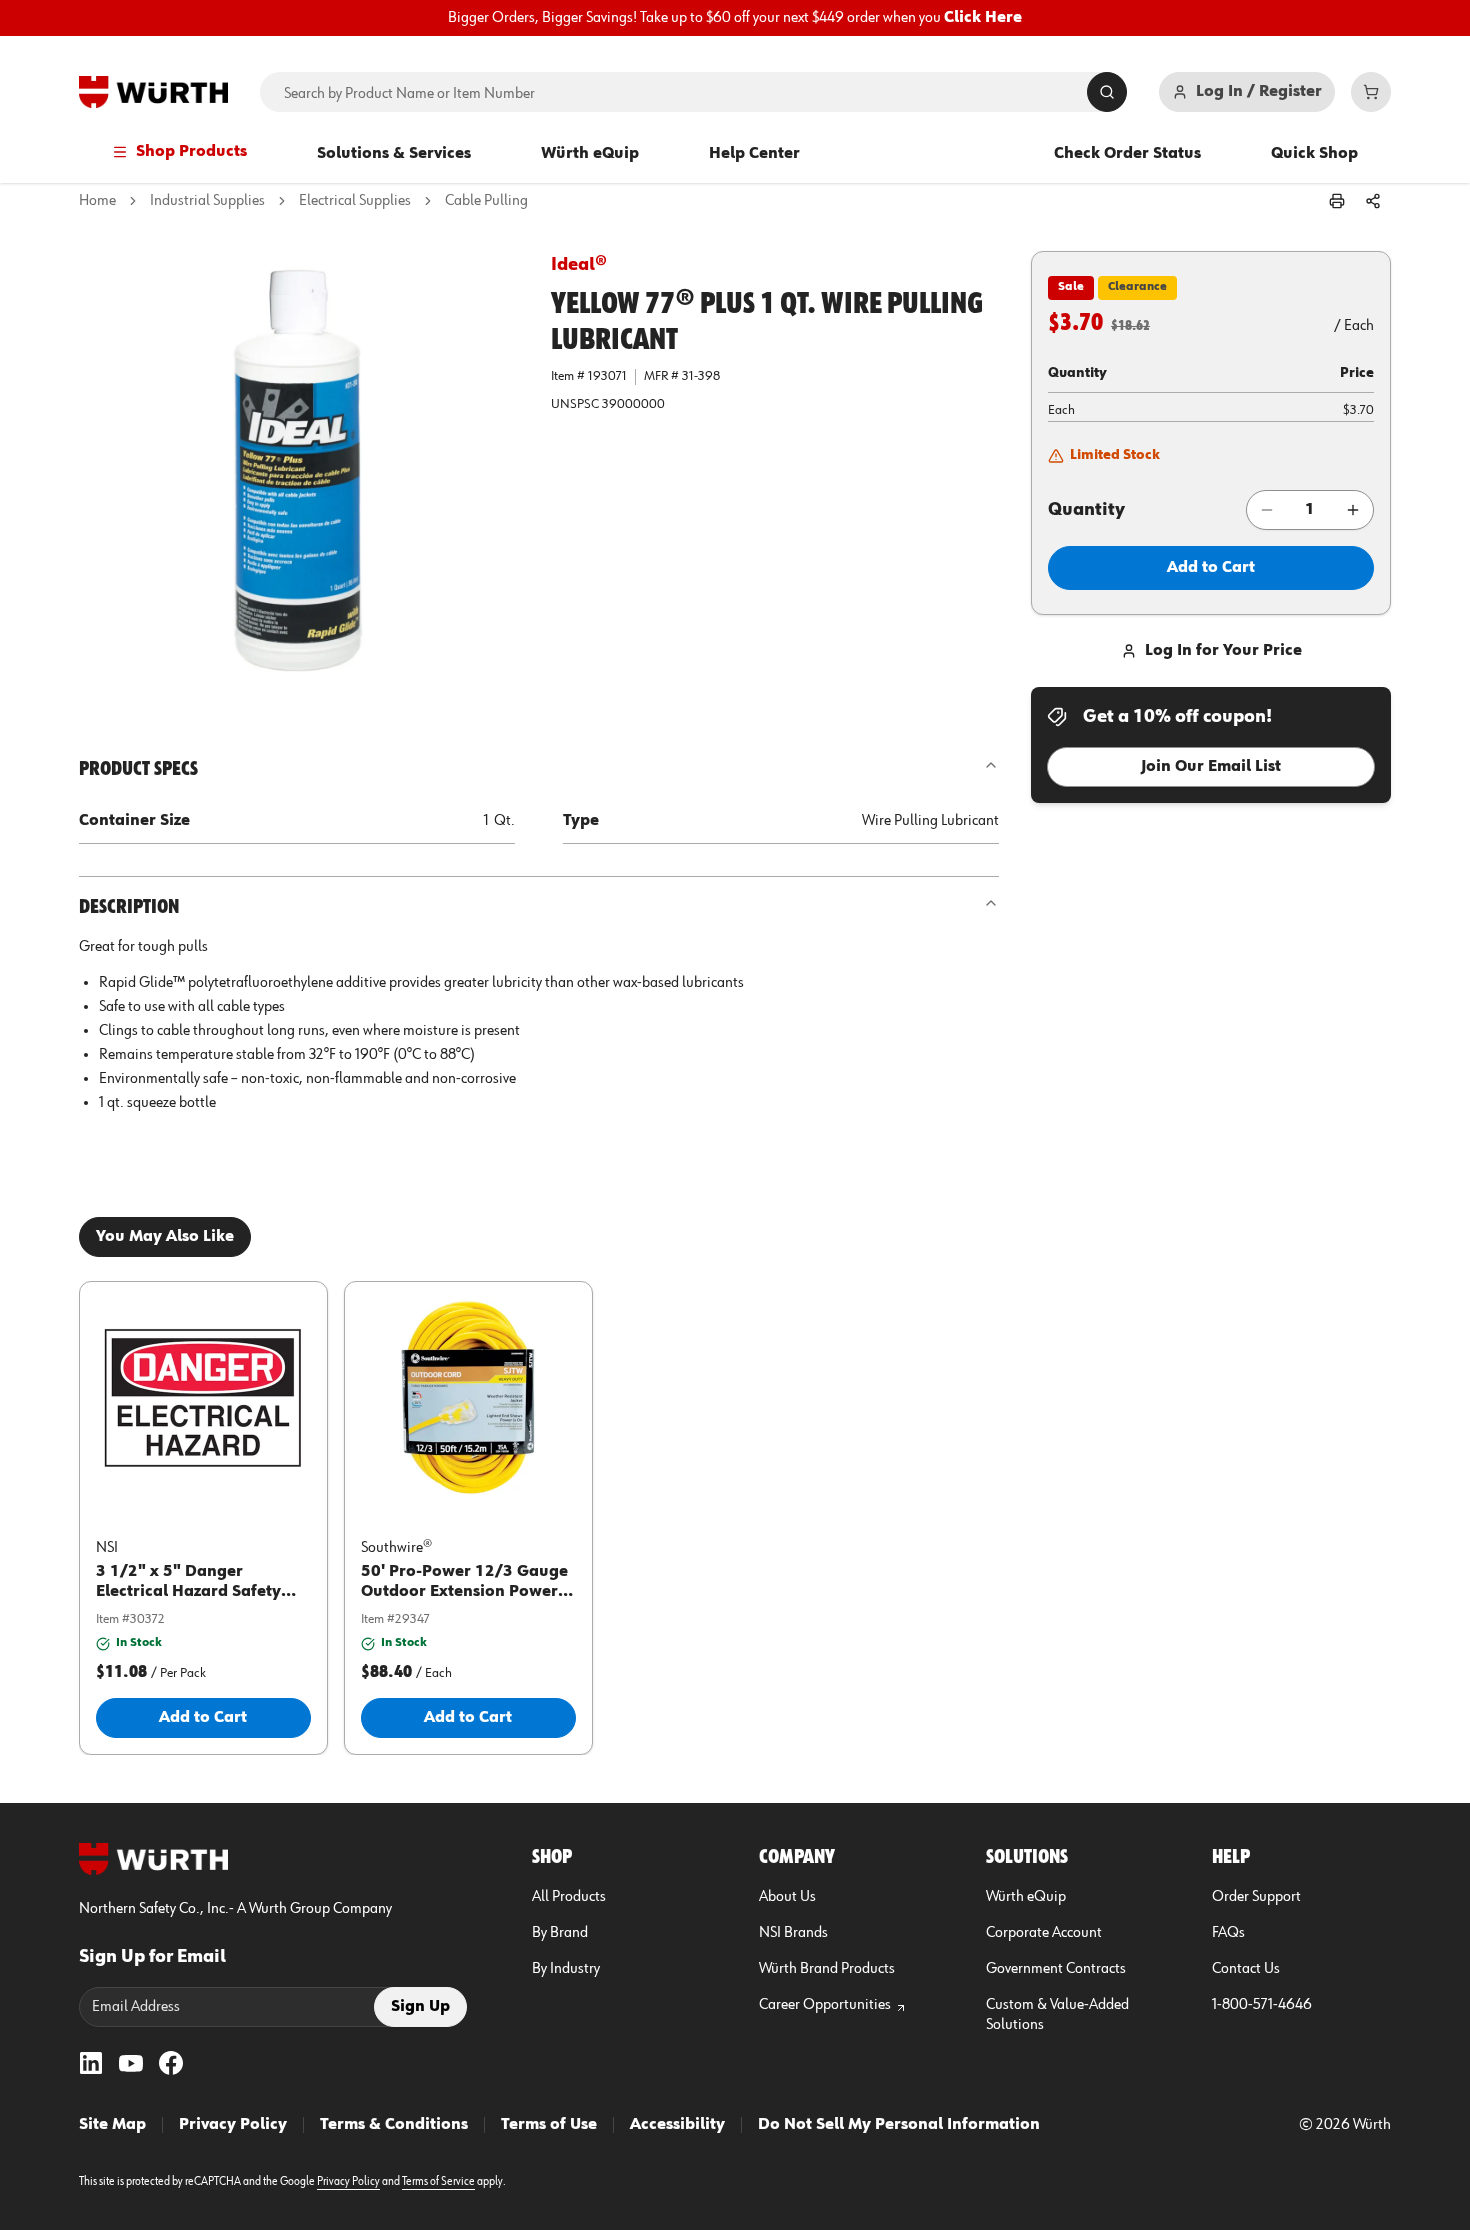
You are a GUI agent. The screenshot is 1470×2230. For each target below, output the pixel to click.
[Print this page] (1337, 201)
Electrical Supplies (355, 201)
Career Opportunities (825, 2005)
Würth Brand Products (827, 1969)
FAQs (1228, 1933)
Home (97, 201)
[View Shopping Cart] (1371, 92)
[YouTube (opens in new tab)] (131, 2063)
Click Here (983, 18)
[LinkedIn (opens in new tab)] (91, 2063)
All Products (569, 1897)
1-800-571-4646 (1262, 2005)
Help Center (754, 154)
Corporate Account (1044, 1933)
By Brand (560, 1933)
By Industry (566, 1969)
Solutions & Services (394, 154)
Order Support (1256, 1897)
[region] (735, 18)
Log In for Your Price (1223, 651)
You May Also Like (165, 1237)
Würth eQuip (590, 154)
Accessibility (677, 2125)
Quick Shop (1314, 154)
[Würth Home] (153, 92)
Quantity (1086, 510)
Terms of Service (438, 2182)
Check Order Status (1127, 154)
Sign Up (420, 2007)
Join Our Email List (1211, 767)
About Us (787, 1897)
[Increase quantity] (1353, 510)
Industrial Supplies (207, 201)
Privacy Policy (233, 2125)
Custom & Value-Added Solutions (1057, 2015)
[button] (299, 471)
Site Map (112, 2125)
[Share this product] (1373, 201)
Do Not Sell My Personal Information (899, 2125)
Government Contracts (1056, 1969)
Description (129, 907)
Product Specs (138, 769)
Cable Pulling (486, 201)
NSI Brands (793, 1933)
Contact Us (1246, 1969)
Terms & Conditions (394, 2125)
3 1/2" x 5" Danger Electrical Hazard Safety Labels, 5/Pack (188, 1592)
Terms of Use (549, 2125)
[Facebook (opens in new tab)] (171, 2063)
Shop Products (191, 152)
